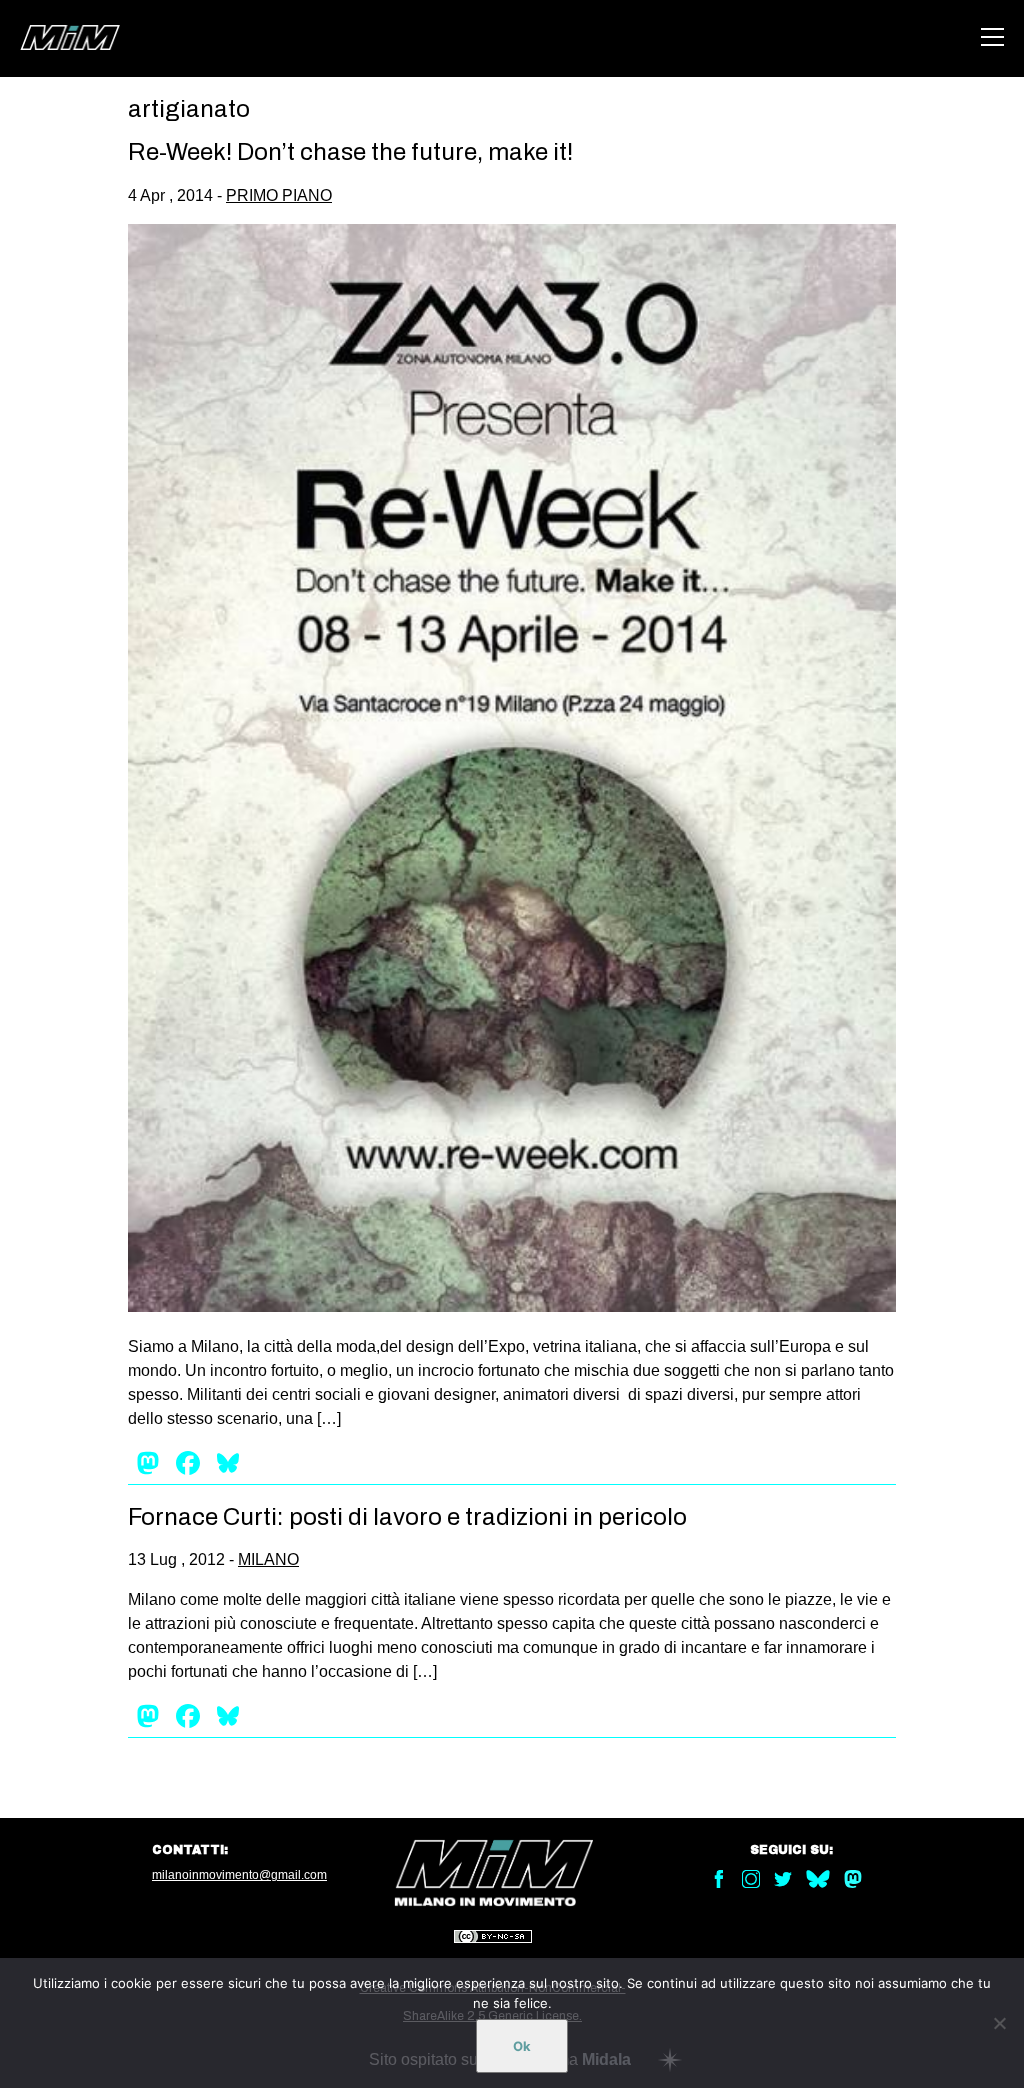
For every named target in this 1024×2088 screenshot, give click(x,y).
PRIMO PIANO (279, 195)
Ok (522, 2046)
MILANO (268, 1559)
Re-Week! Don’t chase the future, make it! (350, 152)
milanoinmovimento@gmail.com (239, 1875)
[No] (999, 2023)
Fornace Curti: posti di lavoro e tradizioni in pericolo (407, 1517)
